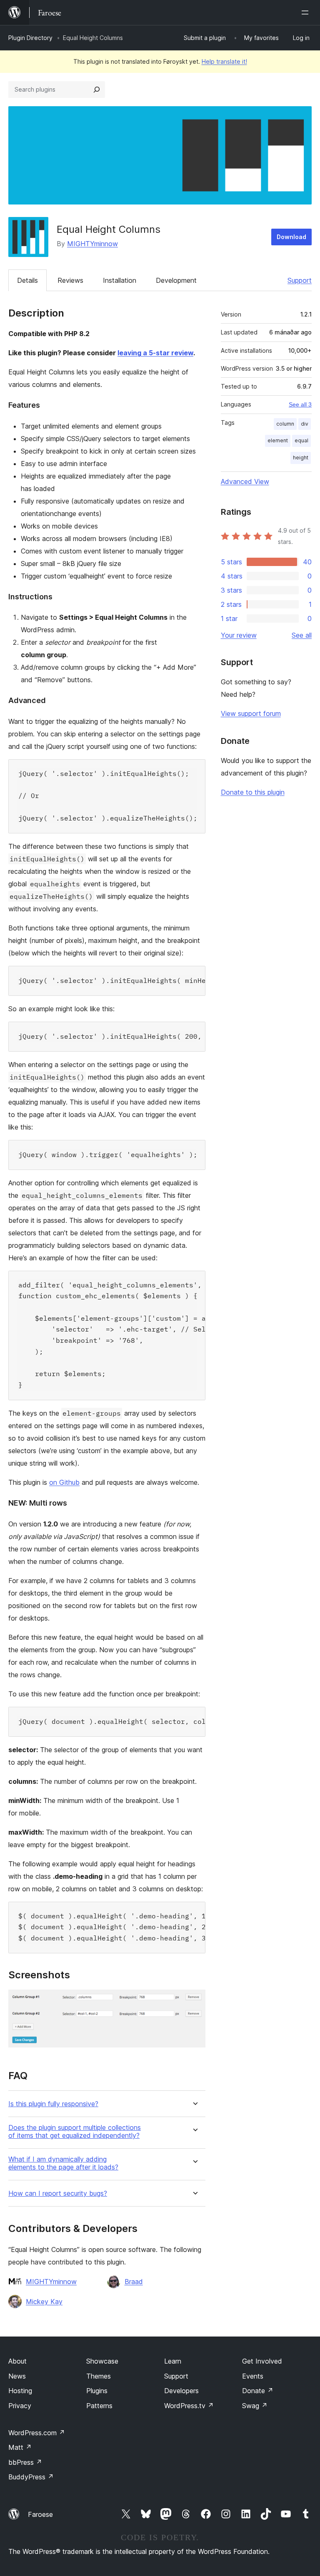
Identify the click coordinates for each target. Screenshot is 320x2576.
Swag (255, 2406)
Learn (173, 2361)
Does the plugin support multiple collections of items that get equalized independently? (75, 2132)
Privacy (20, 2406)
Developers (181, 2391)
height (301, 458)
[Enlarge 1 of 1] (194, 2001)
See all (302, 635)
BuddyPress (31, 2477)
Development (176, 280)
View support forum (251, 713)
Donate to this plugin (253, 792)
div (305, 424)
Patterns (99, 2406)
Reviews (70, 280)
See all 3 (300, 404)
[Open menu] (307, 12)
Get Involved (262, 2361)
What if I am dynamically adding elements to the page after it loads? (63, 2163)
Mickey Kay (44, 2302)
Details (27, 280)
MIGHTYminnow (92, 244)
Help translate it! (224, 61)
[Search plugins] (97, 90)
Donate (258, 2391)
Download (291, 237)
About (17, 2361)
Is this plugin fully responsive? (53, 2104)
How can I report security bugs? (58, 2193)
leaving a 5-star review (155, 353)
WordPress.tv (189, 2406)
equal (301, 440)
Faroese (40, 2514)
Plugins (97, 2391)
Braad (134, 2282)
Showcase (102, 2361)
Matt (20, 2447)
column (285, 424)
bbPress (25, 2462)
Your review (239, 635)
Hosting (20, 2391)
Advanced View (245, 481)
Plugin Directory (30, 38)
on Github (64, 1482)
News (17, 2376)
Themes (99, 2376)
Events (253, 2376)
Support (300, 280)
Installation (120, 280)
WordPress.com (37, 2433)
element (278, 440)
